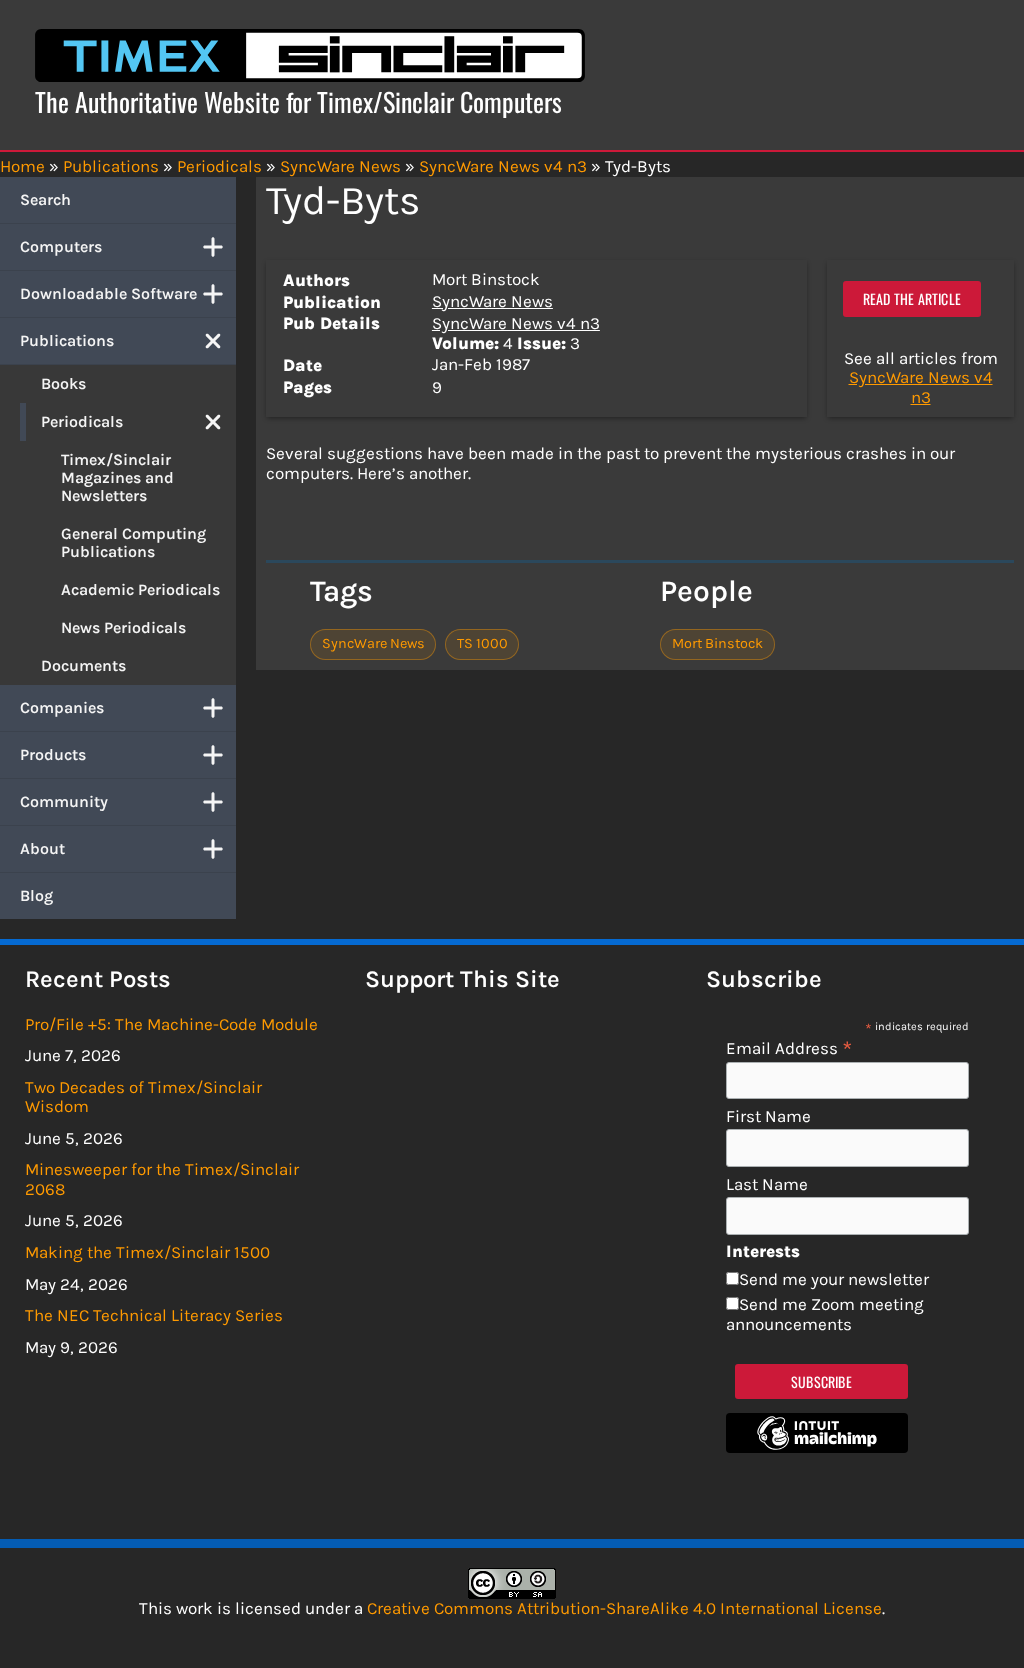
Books (63, 383)
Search (45, 199)
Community (64, 801)
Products (53, 754)
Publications (67, 340)
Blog (36, 895)
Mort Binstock (717, 643)
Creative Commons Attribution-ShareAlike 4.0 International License (624, 1608)
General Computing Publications (133, 542)
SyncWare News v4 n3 (516, 323)
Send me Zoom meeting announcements (825, 1314)
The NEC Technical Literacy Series (154, 1315)
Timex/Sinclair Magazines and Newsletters (117, 477)
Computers (61, 246)
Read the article (912, 298)
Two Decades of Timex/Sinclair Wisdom (143, 1097)
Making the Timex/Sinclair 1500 (147, 1252)
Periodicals (82, 421)
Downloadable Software (108, 293)
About (42, 848)
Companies (62, 707)
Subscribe (821, 1381)
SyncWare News (492, 301)
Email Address (789, 1047)
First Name (768, 1116)
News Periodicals (123, 627)
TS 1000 (482, 643)
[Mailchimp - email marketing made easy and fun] (817, 1447)
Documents (83, 665)
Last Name (767, 1184)
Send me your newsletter (834, 1279)
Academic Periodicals (140, 589)
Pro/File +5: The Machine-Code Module (171, 1024)
